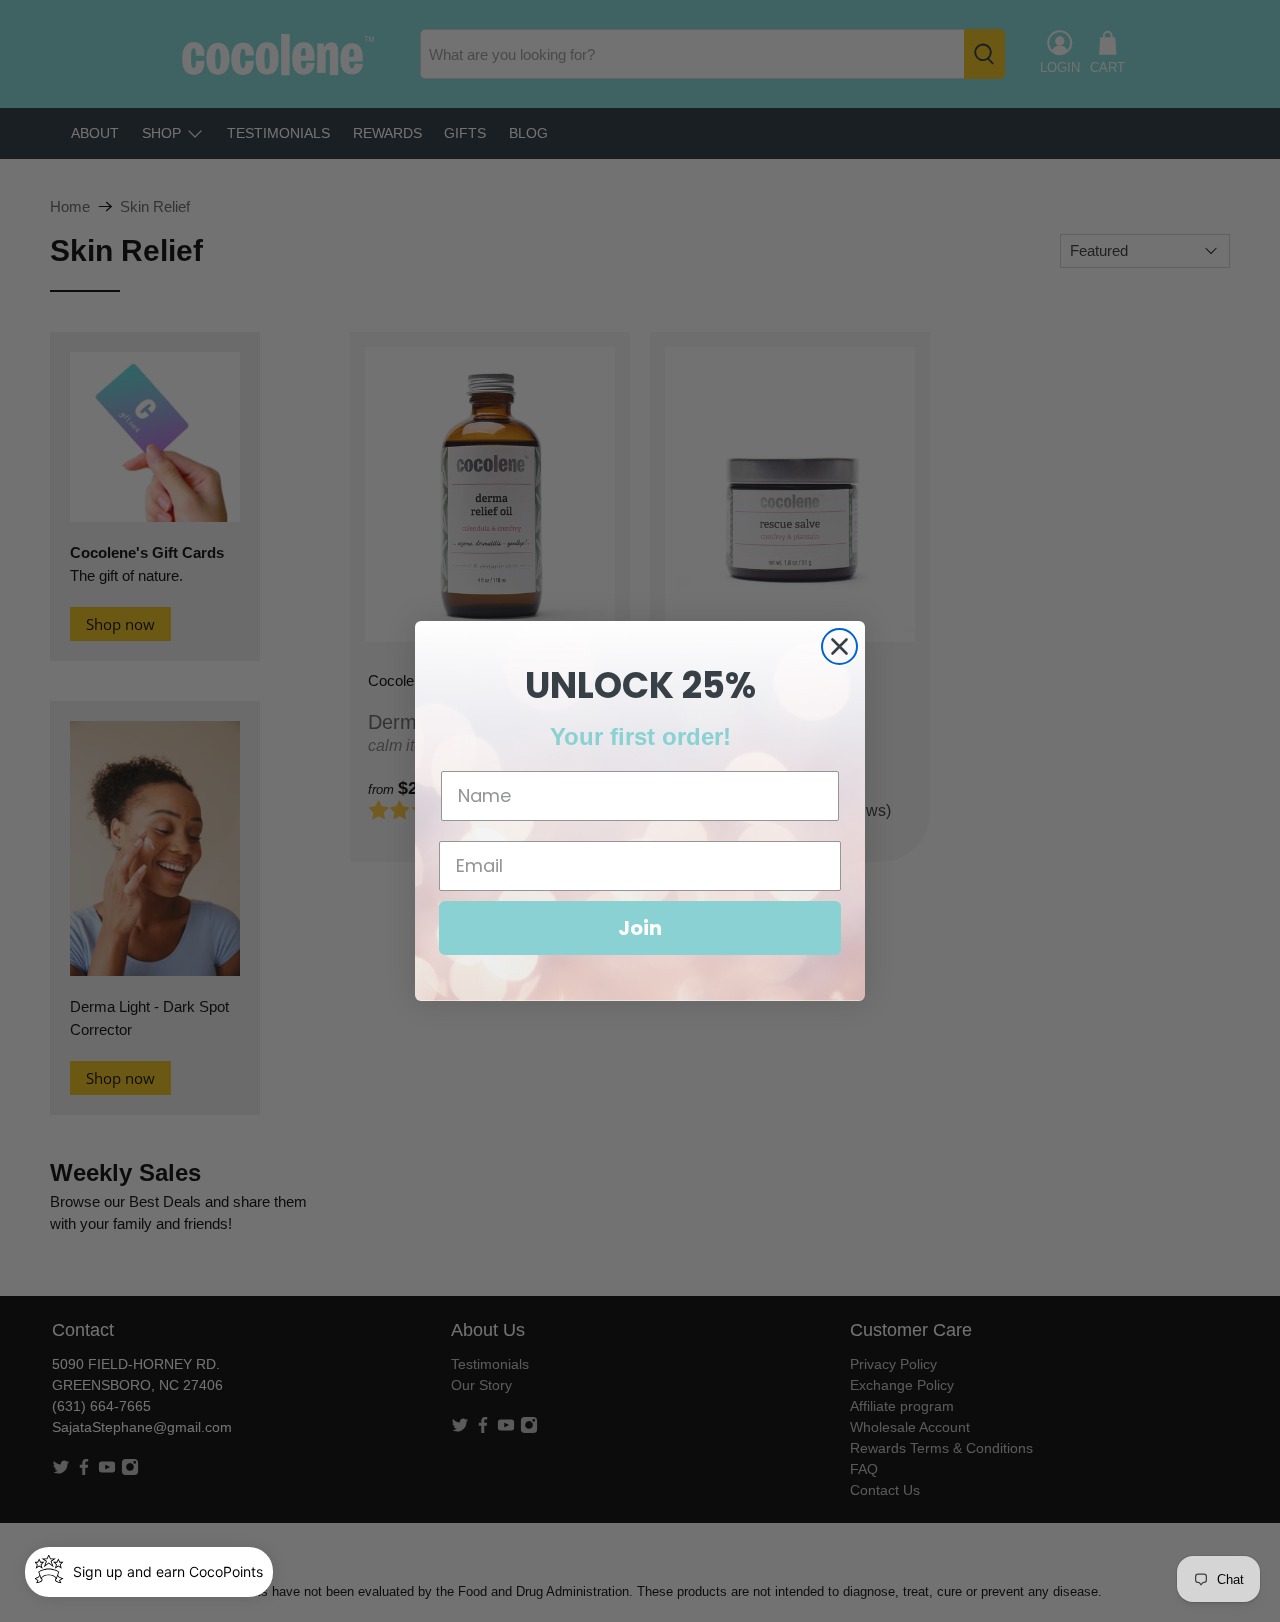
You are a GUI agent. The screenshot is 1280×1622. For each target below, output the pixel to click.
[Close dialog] (839, 646)
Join (640, 928)
